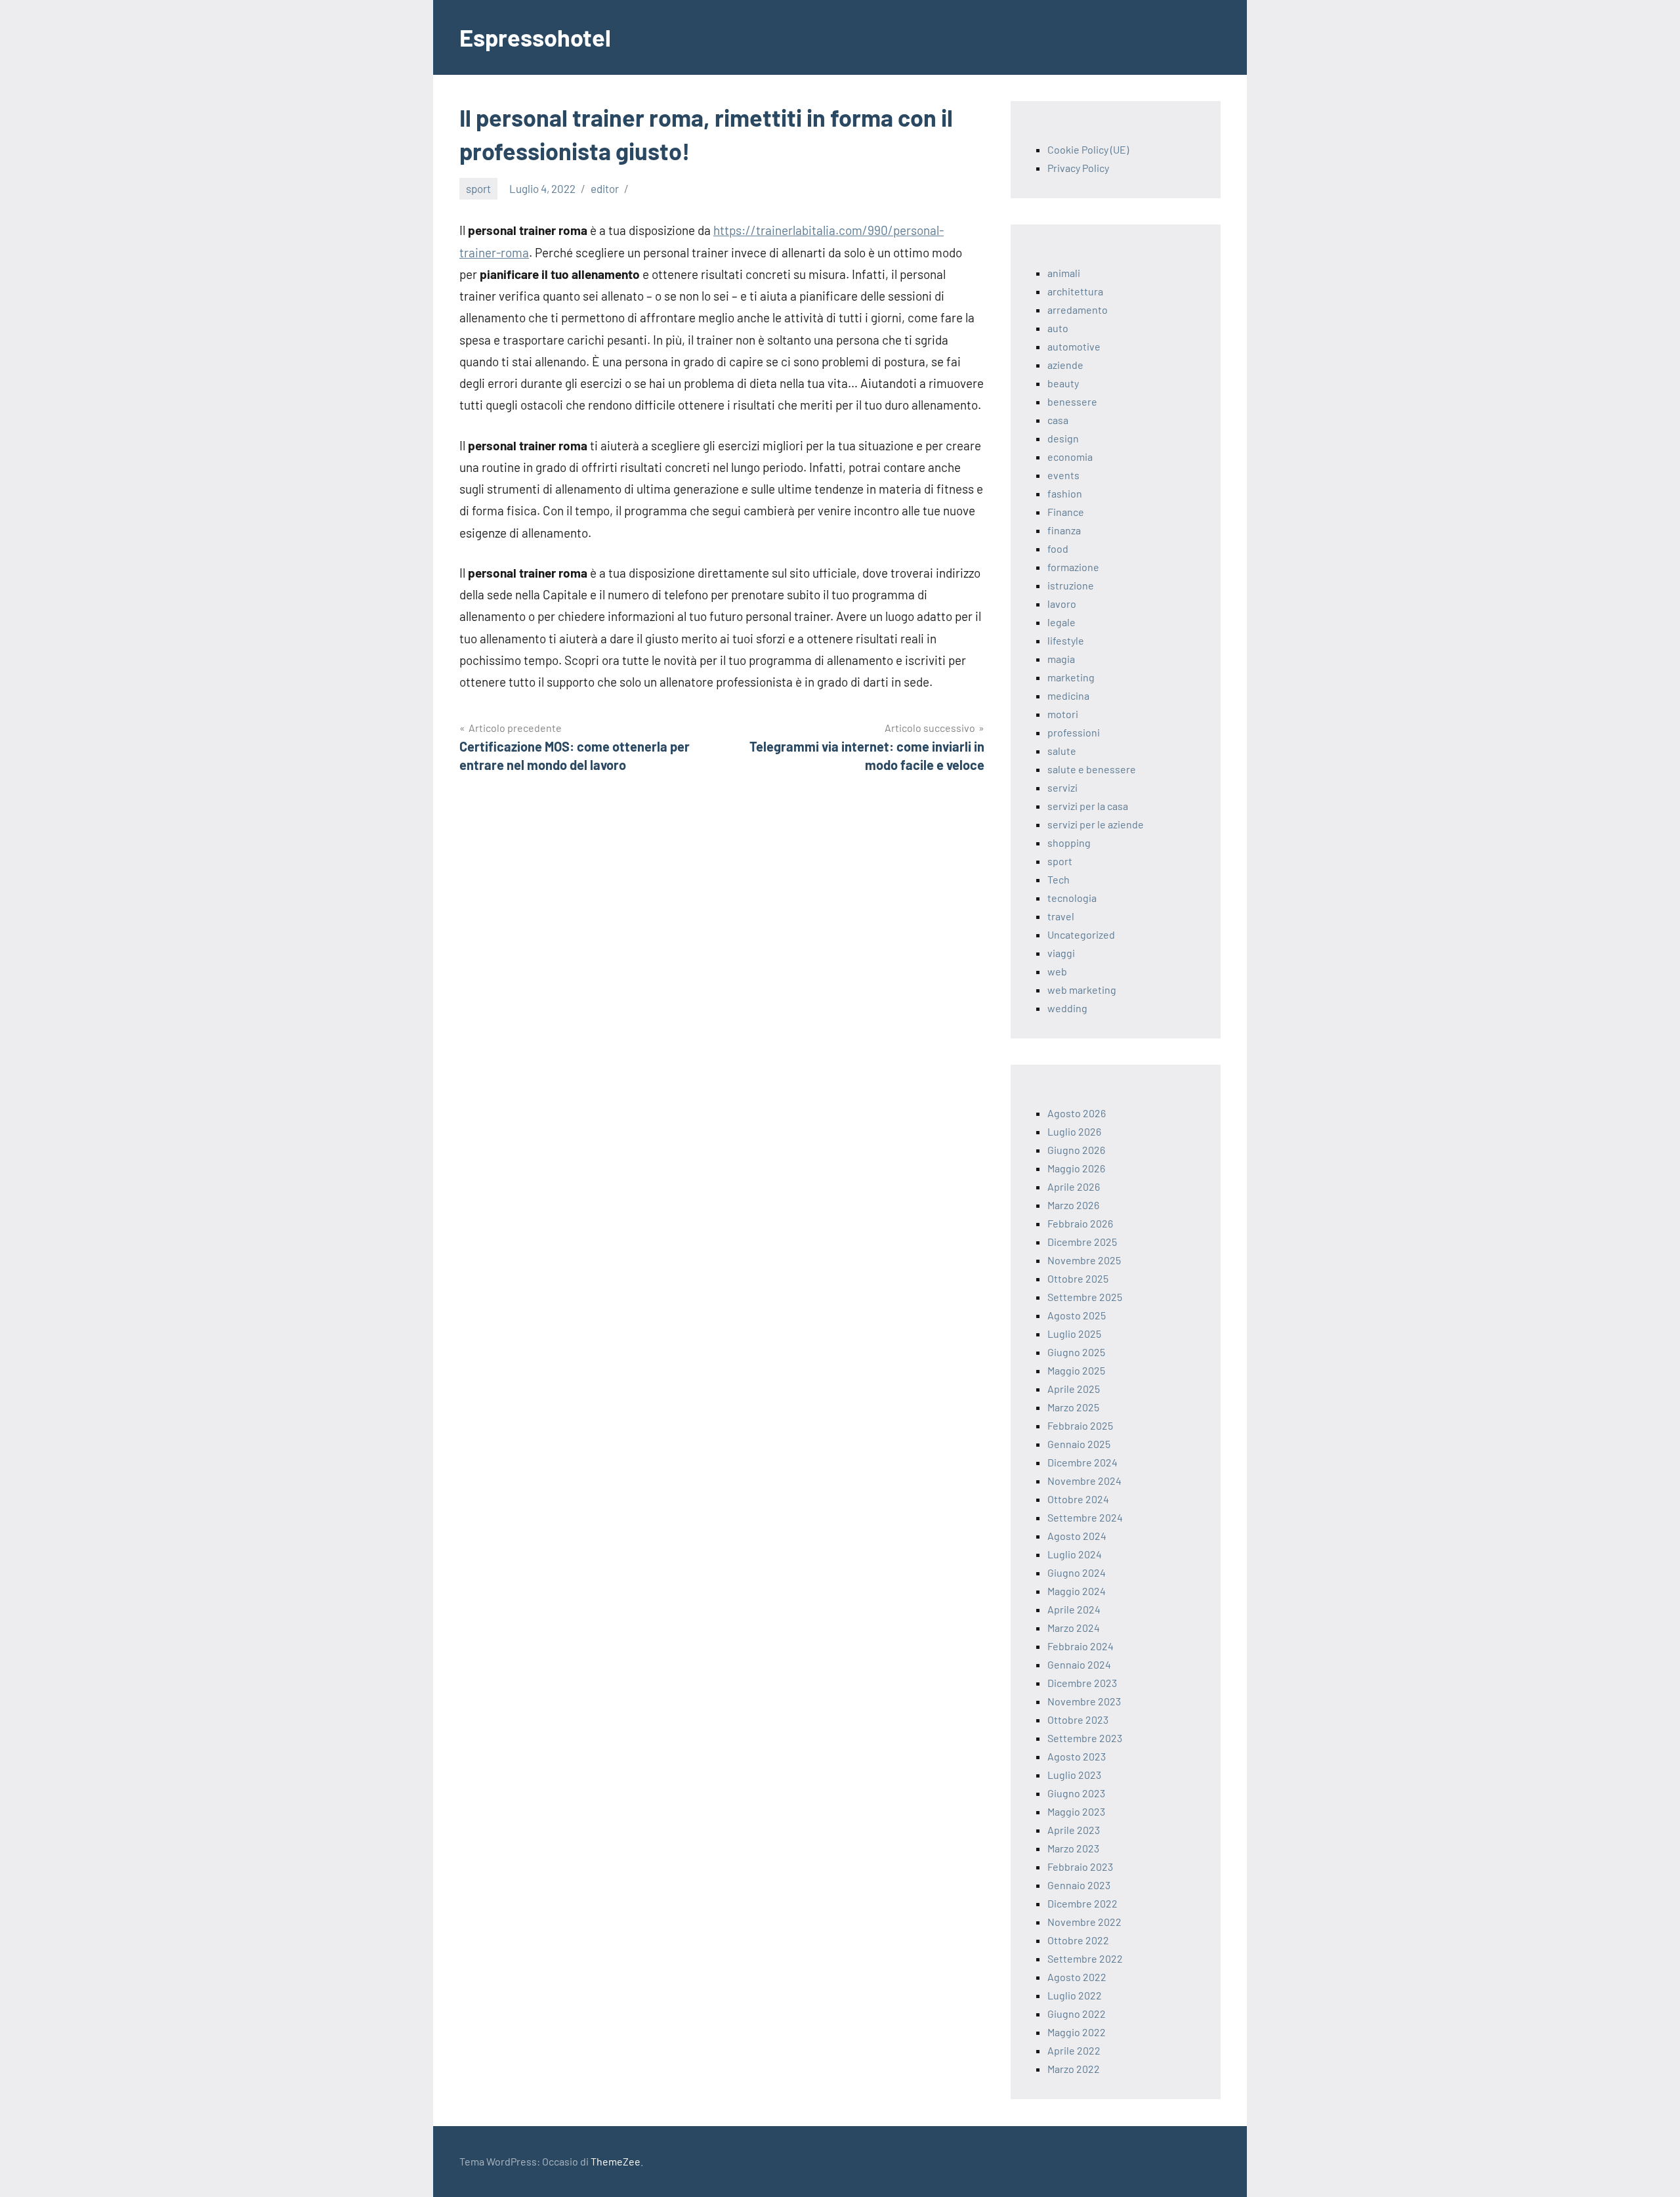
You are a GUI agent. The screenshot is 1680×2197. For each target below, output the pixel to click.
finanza (1064, 530)
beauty (1063, 383)
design (1063, 438)
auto (1058, 328)
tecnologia (1072, 898)
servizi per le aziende (1096, 824)
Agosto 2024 (1077, 1536)
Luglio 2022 (1075, 1995)
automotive (1074, 346)
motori (1063, 714)
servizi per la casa (1088, 806)
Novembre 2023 (1084, 1701)
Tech (1059, 879)
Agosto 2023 (1077, 1756)
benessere (1072, 401)
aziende (1065, 365)
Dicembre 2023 (1082, 1683)
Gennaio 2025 (1079, 1444)
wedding (1067, 1008)
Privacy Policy (1078, 168)
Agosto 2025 (1077, 1315)
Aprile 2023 (1074, 1830)
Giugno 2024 (1077, 1572)
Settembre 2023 (1085, 1738)
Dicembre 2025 (1082, 1242)
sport (478, 188)
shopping (1069, 843)
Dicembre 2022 (1082, 1903)
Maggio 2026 (1076, 1168)
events (1063, 475)
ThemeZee (616, 2161)
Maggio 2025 (1076, 1370)
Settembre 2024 (1085, 1517)
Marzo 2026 (1073, 1205)
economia (1070, 457)
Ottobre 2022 (1078, 1940)
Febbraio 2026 (1080, 1223)
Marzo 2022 (1074, 2069)
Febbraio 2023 (1080, 1866)
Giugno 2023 (1076, 1793)
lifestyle (1066, 640)
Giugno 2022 (1077, 2014)
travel (1061, 916)
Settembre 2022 (1085, 1958)
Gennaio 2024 (1079, 1664)
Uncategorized (1081, 934)
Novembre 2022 (1084, 1922)
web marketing (1082, 990)
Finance (1066, 512)
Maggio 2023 (1076, 1811)
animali (1064, 273)
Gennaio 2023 (1079, 1885)
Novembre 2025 (1084, 1260)
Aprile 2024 (1074, 1609)
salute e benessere (1092, 769)
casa (1058, 420)
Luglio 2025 (1074, 1333)
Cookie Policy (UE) (1088, 149)
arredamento (1078, 309)
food (1058, 548)
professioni (1074, 732)
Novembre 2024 (1084, 1481)
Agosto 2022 (1077, 1977)
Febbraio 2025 (1080, 1425)
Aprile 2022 (1074, 2050)
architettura (1075, 291)
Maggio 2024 (1077, 1591)
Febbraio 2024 (1081, 1646)
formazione (1073, 567)
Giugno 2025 (1076, 1352)
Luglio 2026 (1074, 1131)
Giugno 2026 (1076, 1150)
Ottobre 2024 (1078, 1499)
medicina (1068, 695)
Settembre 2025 (1085, 1297)
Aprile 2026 (1074, 1186)
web (1057, 971)
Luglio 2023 (1074, 1775)
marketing (1071, 677)
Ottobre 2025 (1078, 1278)
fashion (1065, 493)
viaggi (1061, 953)
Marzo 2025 (1073, 1407)
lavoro (1062, 604)
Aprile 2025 (1074, 1389)
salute (1062, 751)
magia (1061, 659)
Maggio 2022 (1077, 2032)
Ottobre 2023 (1078, 1719)
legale (1061, 622)
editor (605, 188)
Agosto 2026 (1077, 1113)
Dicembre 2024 (1082, 1462)
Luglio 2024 (1075, 1554)
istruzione (1071, 585)
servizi (1062, 787)
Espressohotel (535, 37)
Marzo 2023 (1073, 1848)
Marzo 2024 (1074, 1628)
